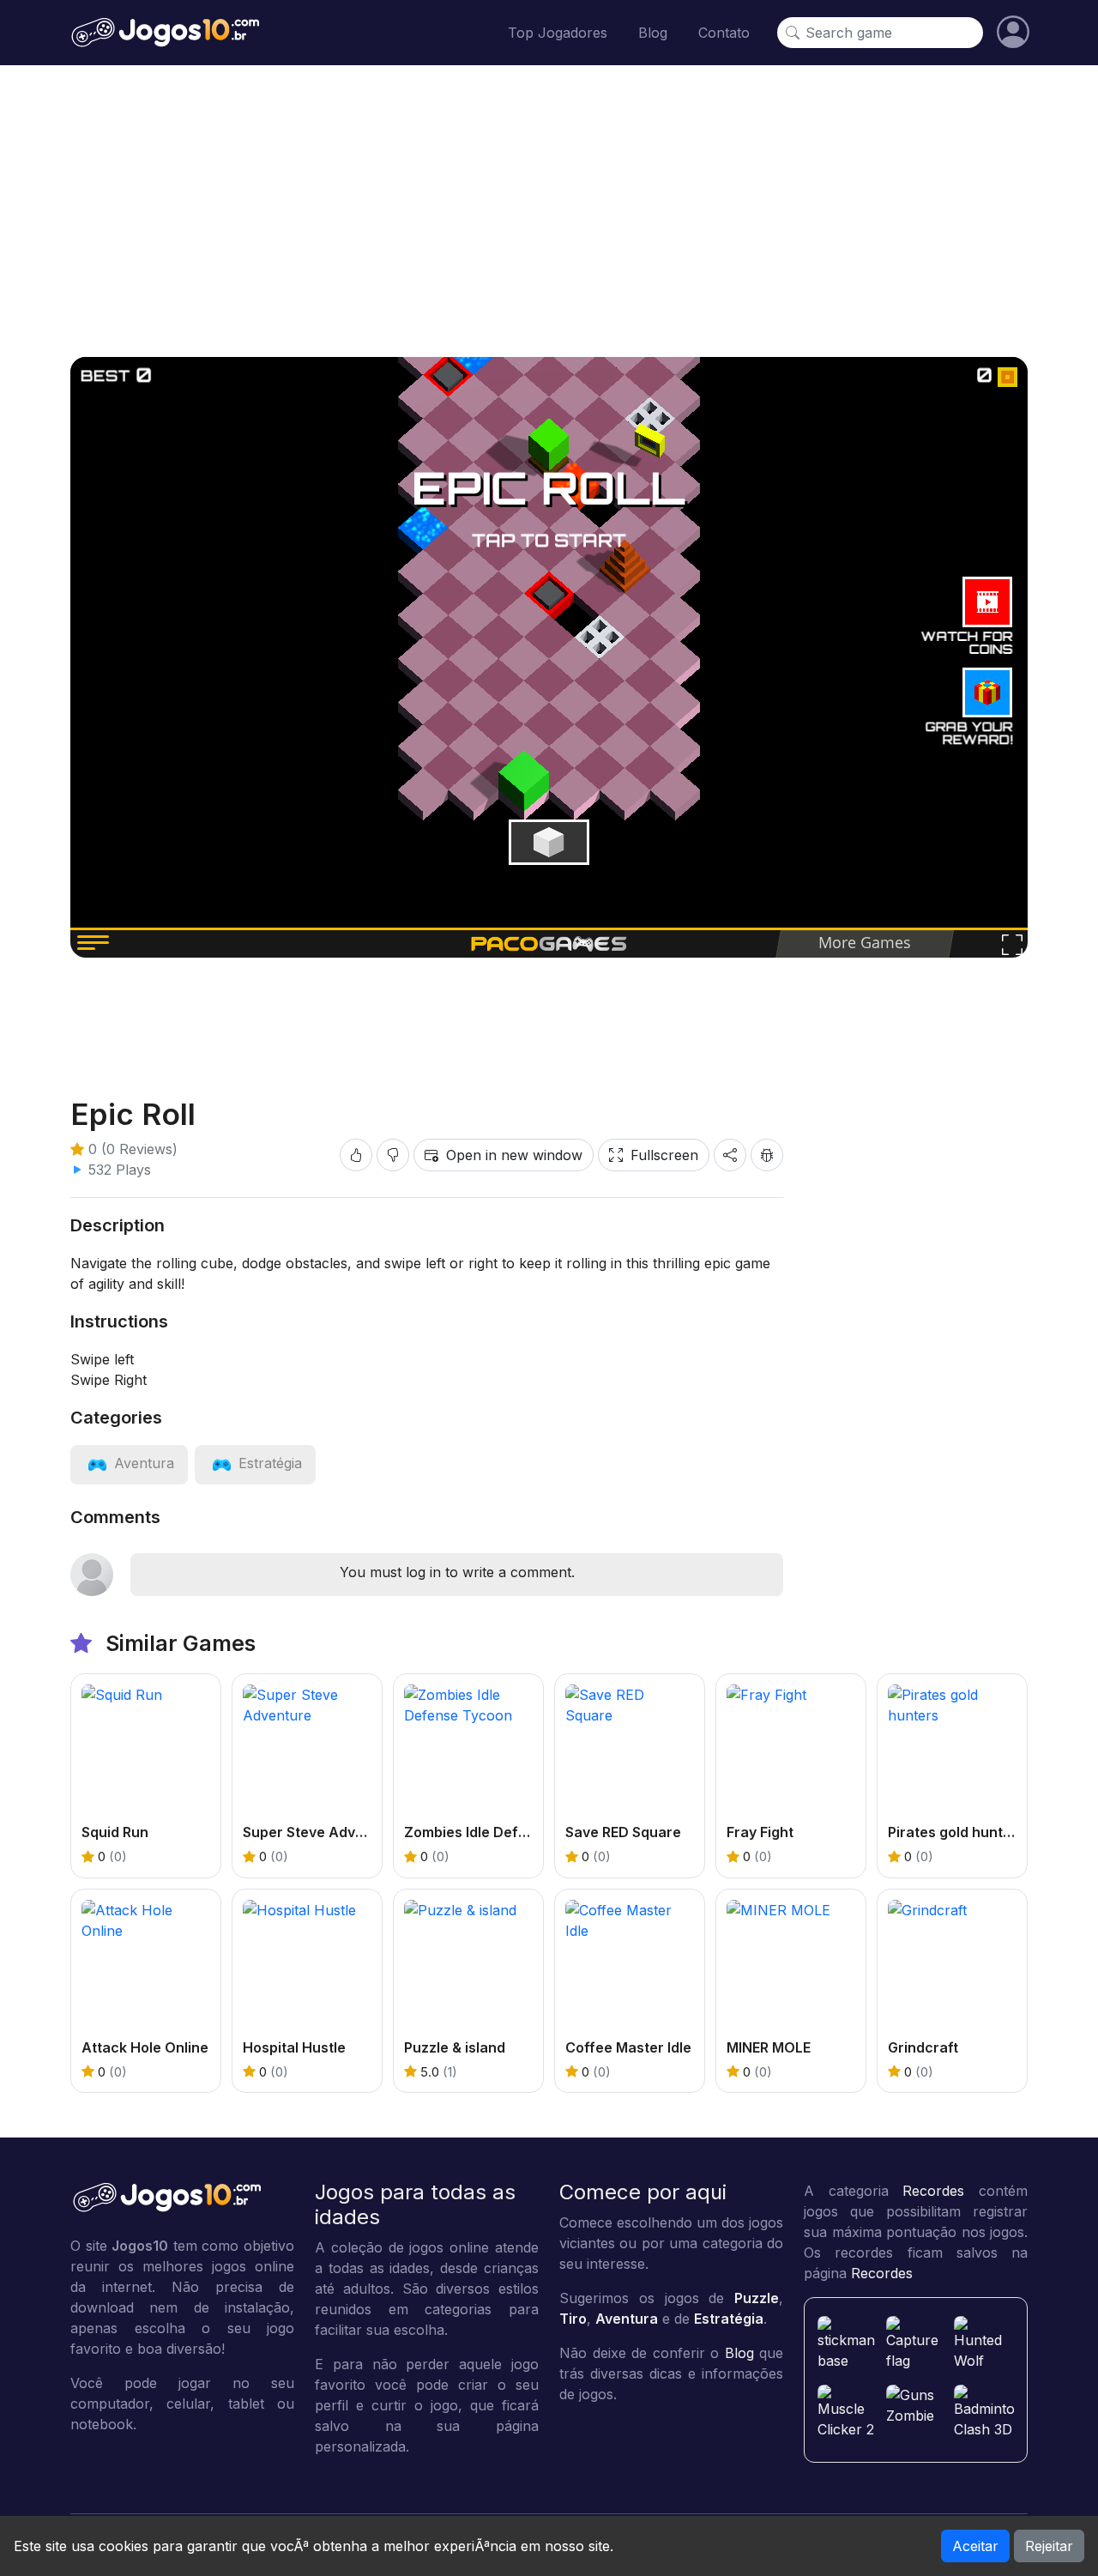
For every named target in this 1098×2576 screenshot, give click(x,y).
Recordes (933, 2191)
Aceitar (975, 2546)
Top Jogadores (558, 33)
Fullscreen (664, 1155)
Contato (724, 33)
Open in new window (514, 1155)
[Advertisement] (549, 211)
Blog (653, 33)
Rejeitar (1049, 2546)
